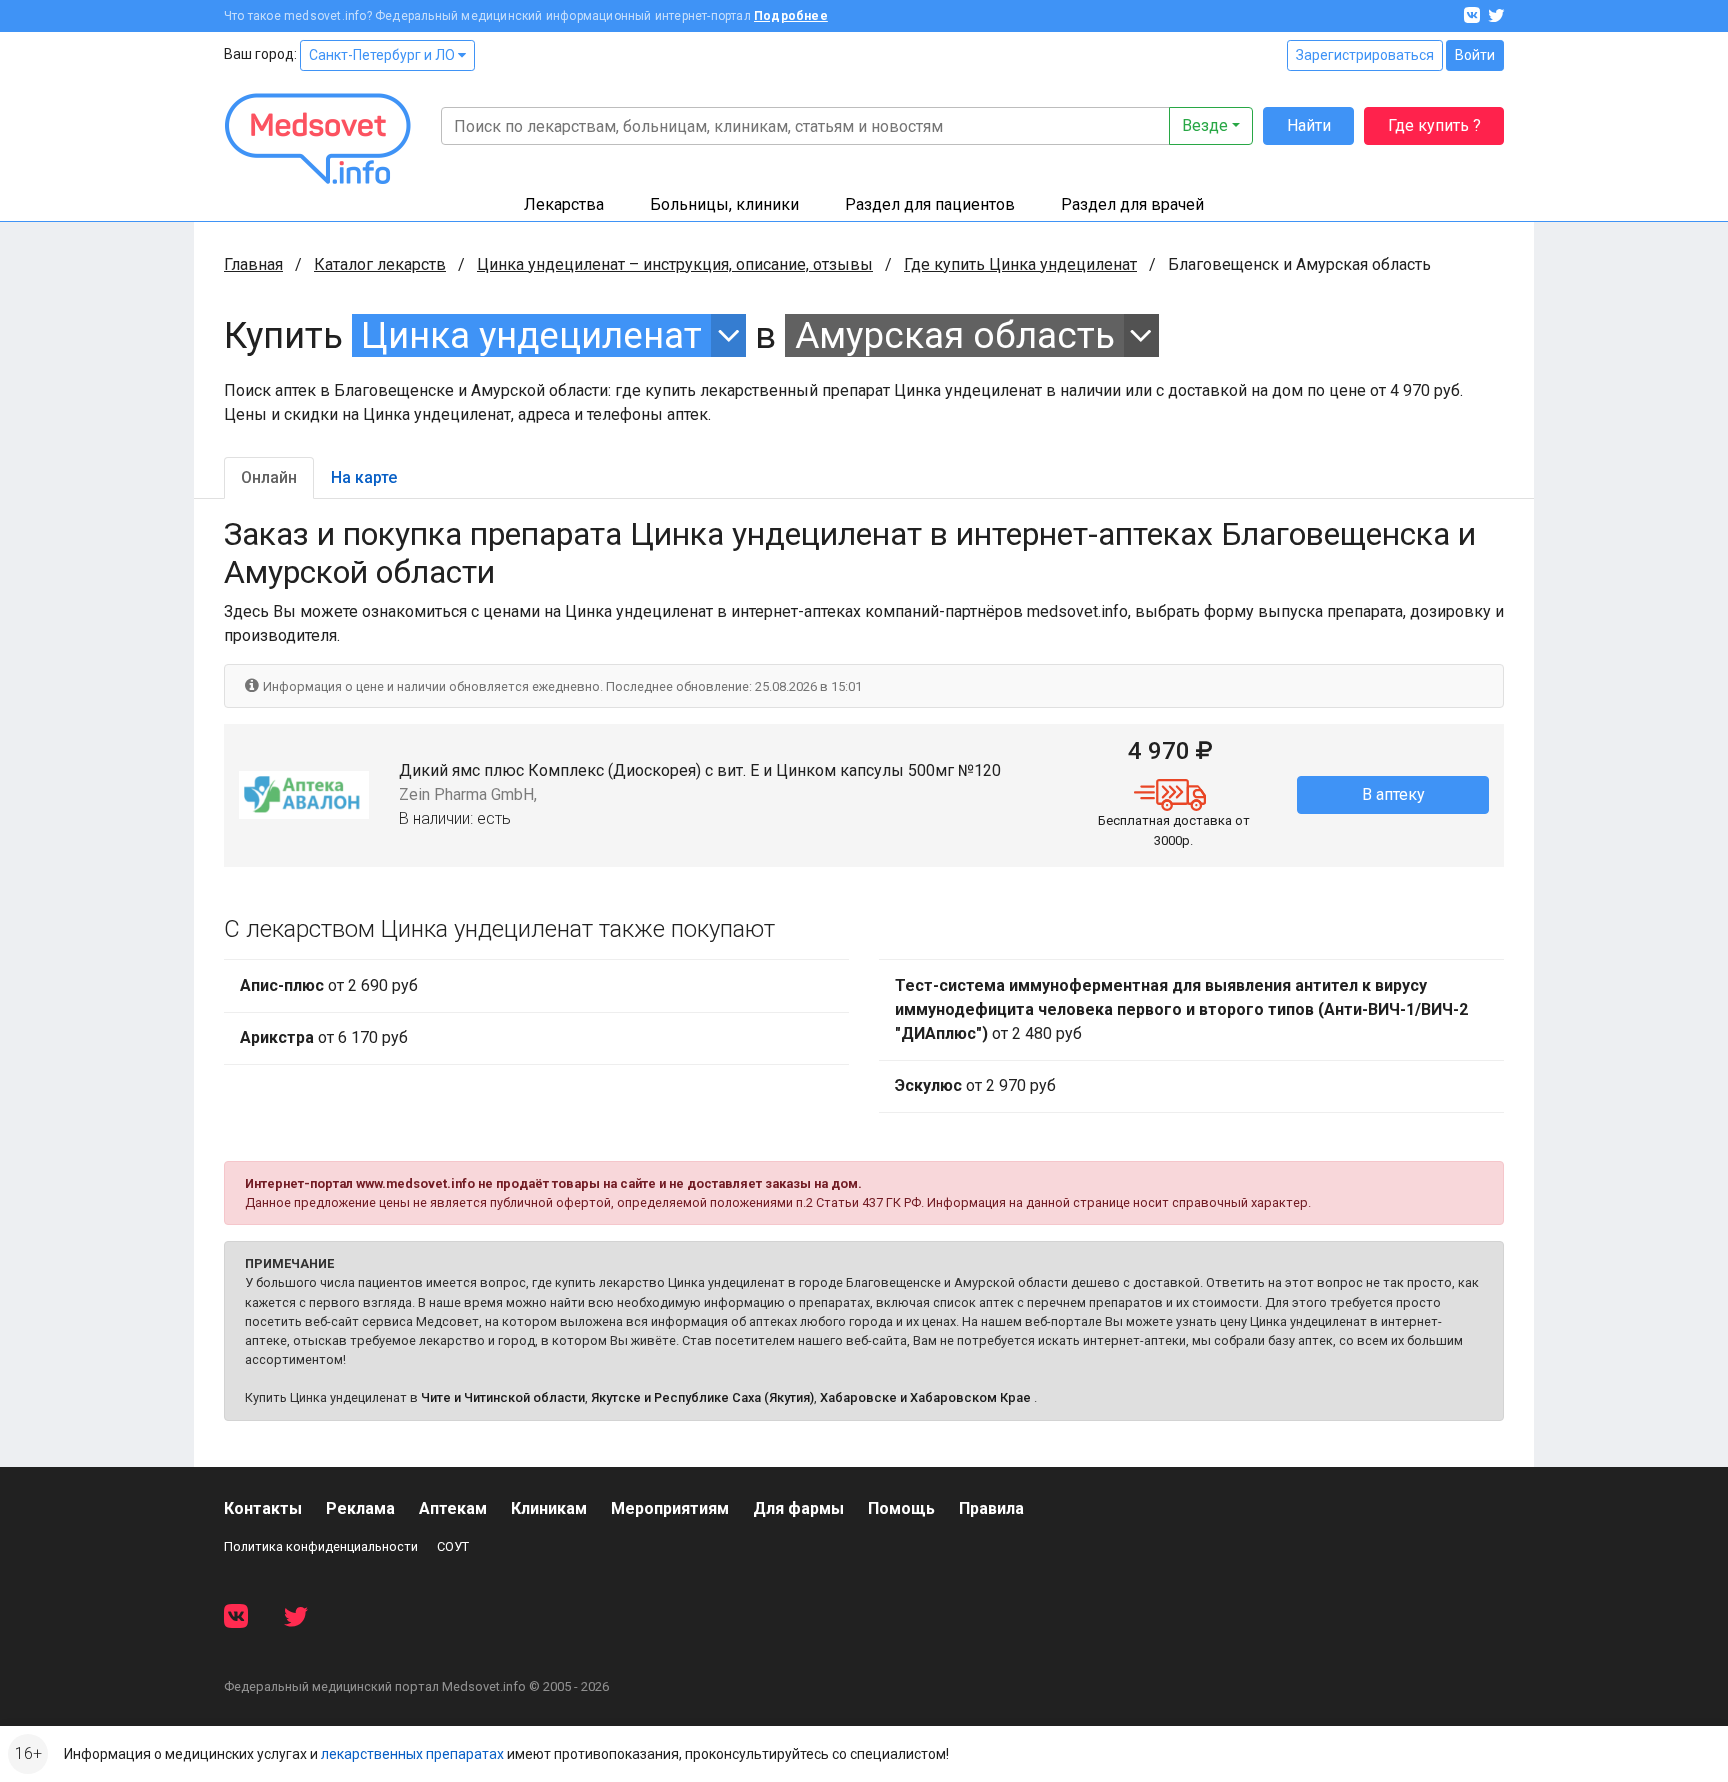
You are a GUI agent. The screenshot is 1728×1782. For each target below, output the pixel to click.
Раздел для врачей (1132, 204)
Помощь (901, 1508)
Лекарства (564, 204)
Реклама (360, 1508)
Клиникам (549, 1508)
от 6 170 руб (324, 1037)
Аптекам (453, 1508)
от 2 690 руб (329, 985)
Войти (1475, 55)
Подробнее (791, 16)
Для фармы (798, 1508)
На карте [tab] (364, 477)
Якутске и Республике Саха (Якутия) (702, 1397)
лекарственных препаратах (412, 1754)
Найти (1309, 125)
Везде (1205, 125)
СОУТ (453, 1546)
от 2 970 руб (975, 1085)
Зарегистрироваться (1365, 55)
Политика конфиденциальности (321, 1546)
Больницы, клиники (724, 204)
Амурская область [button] (955, 335)
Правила (991, 1508)
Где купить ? (1434, 125)
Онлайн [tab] (269, 477)
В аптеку (1393, 794)
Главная (253, 264)
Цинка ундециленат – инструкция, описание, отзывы (675, 264)
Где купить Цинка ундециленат (1020, 264)
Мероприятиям (670, 1508)
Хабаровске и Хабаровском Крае (925, 1397)
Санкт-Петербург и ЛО (383, 55)
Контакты (263, 1508)
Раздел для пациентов (930, 204)
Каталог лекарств (380, 264)
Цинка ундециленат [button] (531, 335)
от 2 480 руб (1181, 1009)
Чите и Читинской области (503, 1397)
